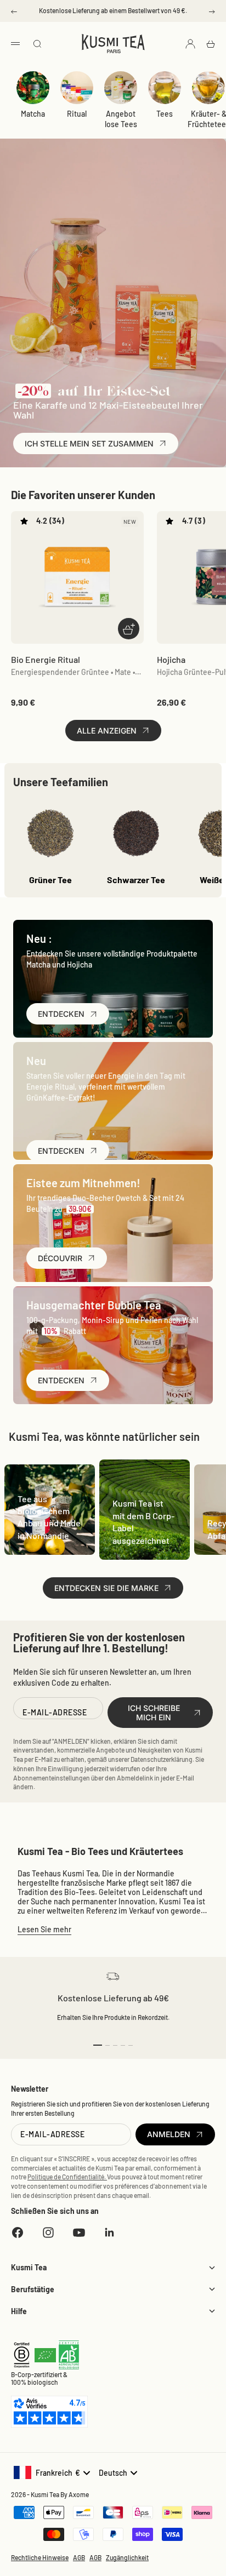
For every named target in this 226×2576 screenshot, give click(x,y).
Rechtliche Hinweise (40, 2557)
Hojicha (171, 659)
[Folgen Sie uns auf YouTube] (79, 2232)
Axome (79, 2494)
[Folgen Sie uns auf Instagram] (48, 2232)
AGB (79, 2557)
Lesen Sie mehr (44, 1929)
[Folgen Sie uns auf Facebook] (18, 2232)
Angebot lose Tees (121, 119)
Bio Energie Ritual (46, 659)
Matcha (33, 114)
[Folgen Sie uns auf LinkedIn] (110, 2232)
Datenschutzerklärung (162, 1759)
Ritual (77, 114)
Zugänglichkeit (127, 2557)
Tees (165, 114)
